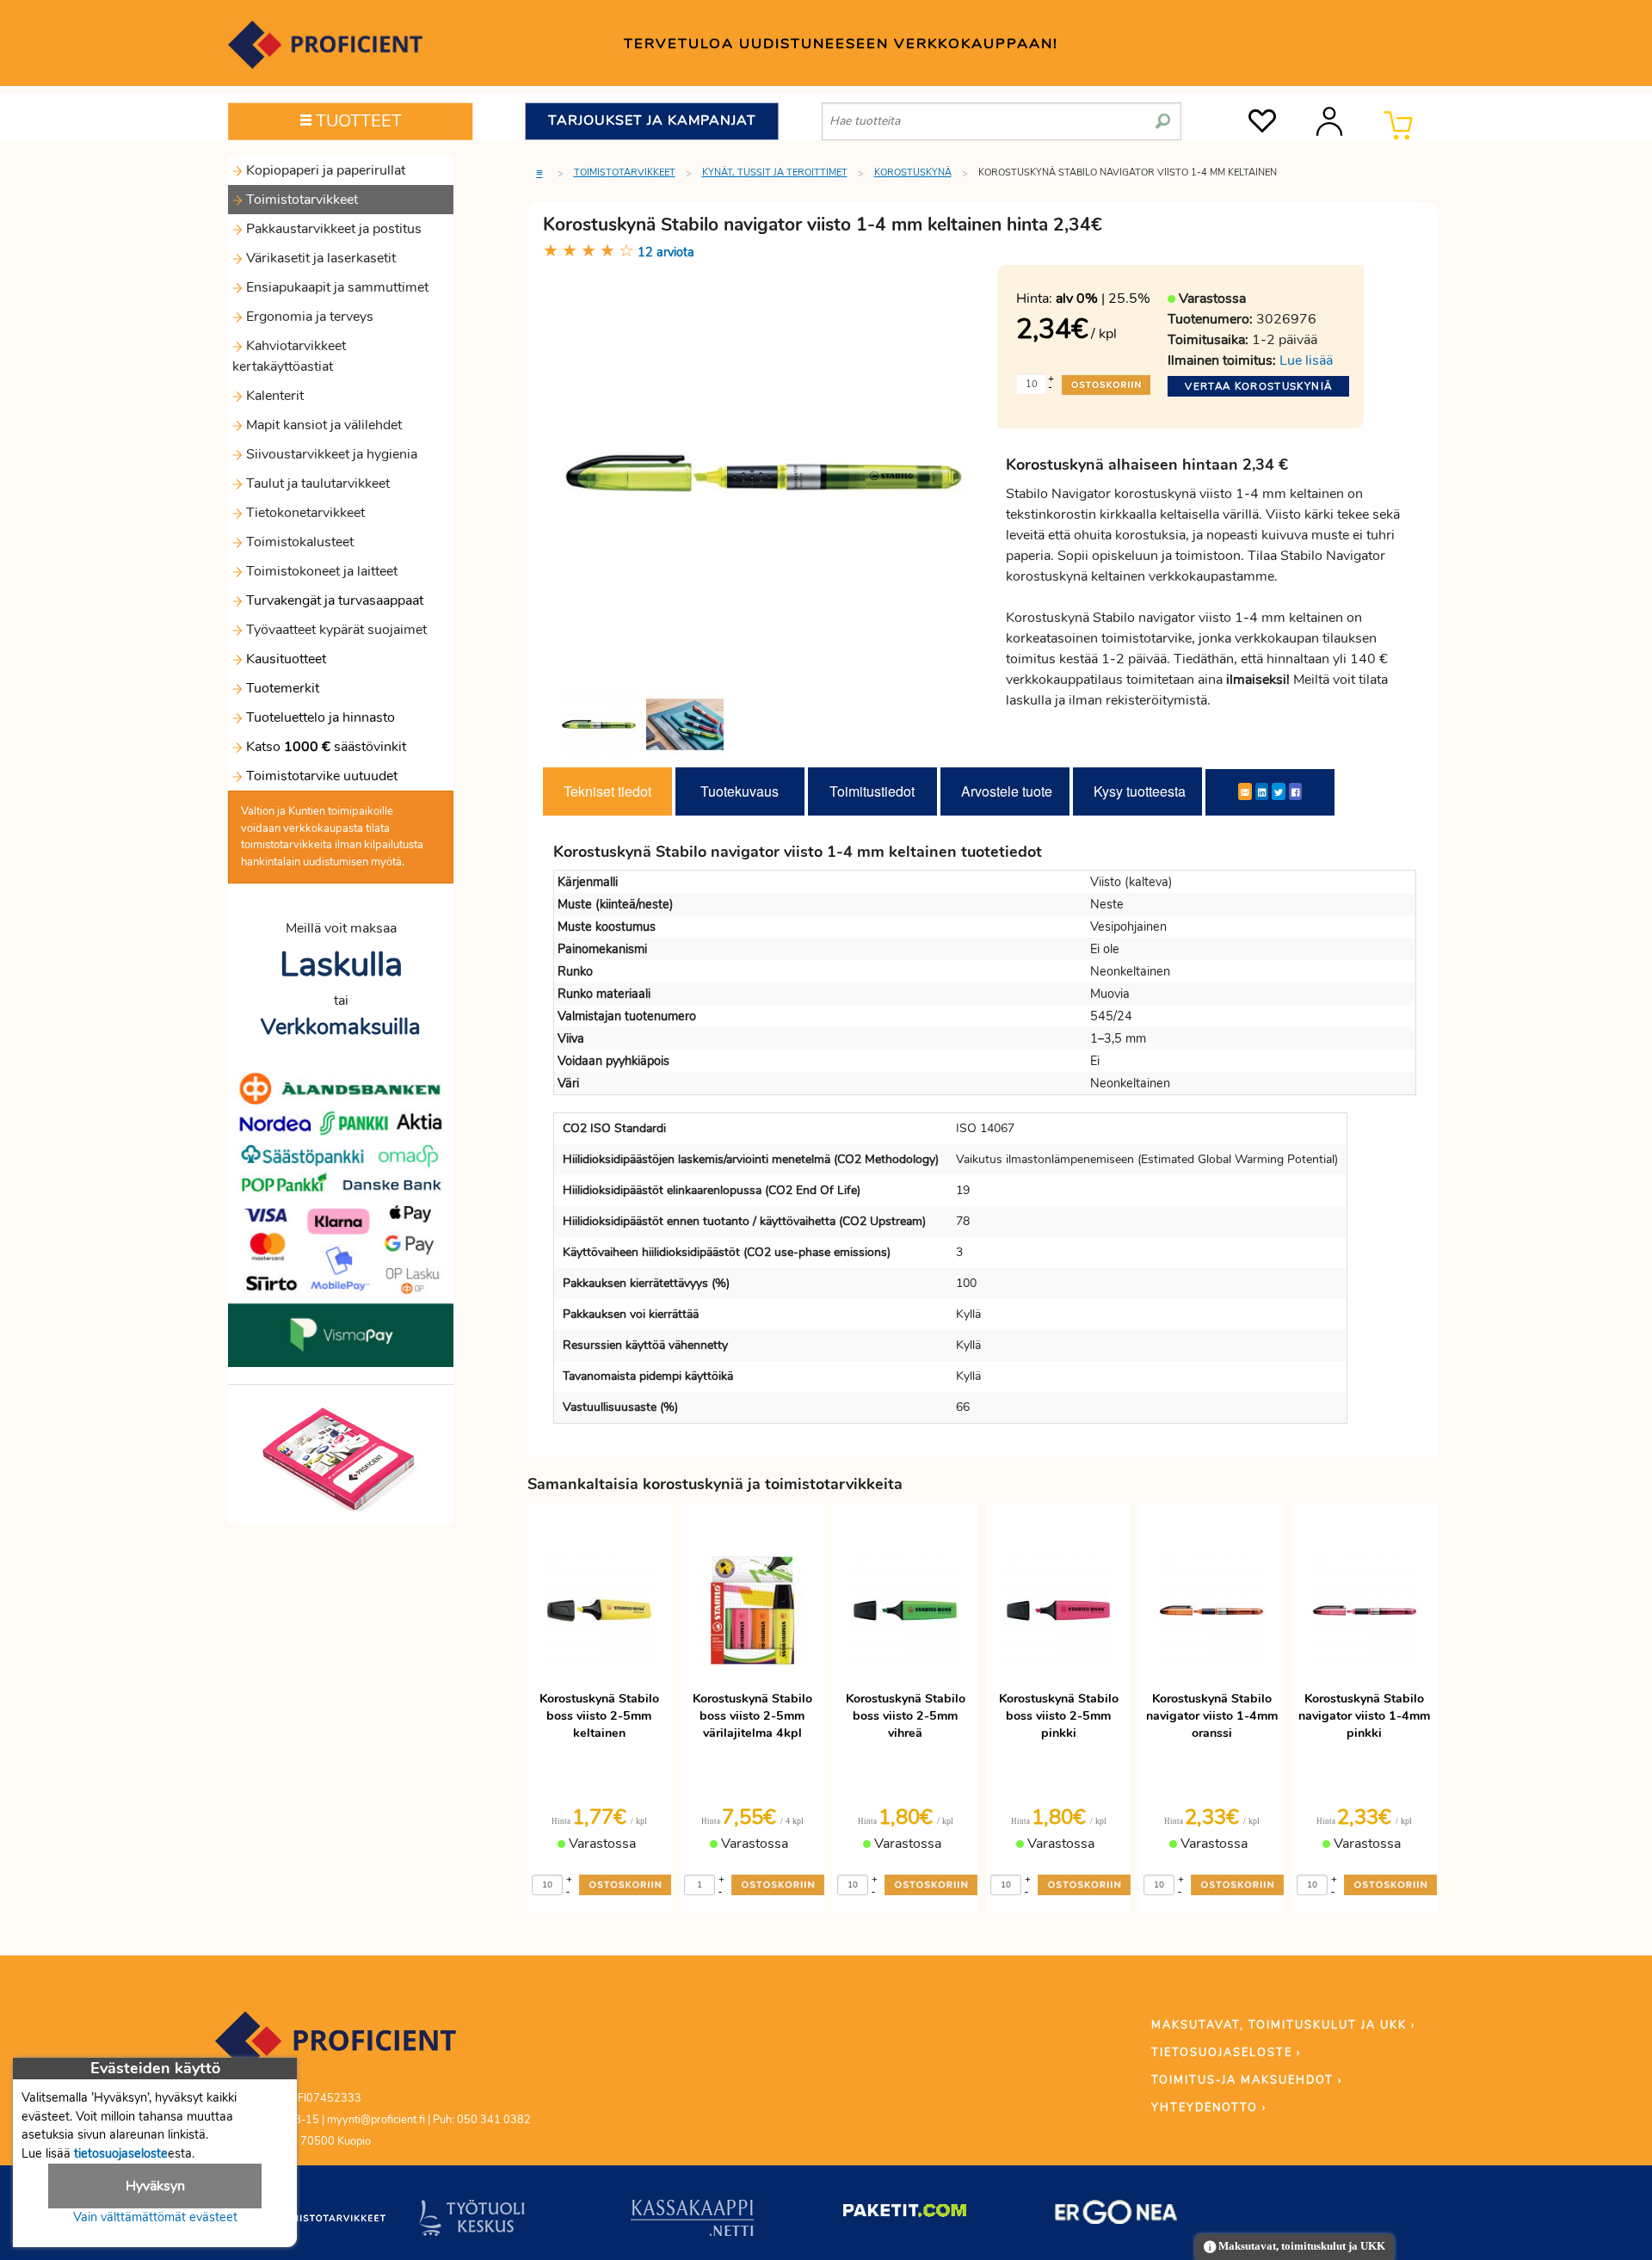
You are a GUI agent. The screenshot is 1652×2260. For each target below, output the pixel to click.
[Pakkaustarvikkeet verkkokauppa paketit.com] (905, 2214)
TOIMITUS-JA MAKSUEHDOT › (1247, 2080)
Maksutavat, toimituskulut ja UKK (1301, 2246)
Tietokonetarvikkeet (304, 513)
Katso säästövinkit (326, 747)
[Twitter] (1279, 791)
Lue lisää (1306, 360)
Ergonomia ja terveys (308, 317)
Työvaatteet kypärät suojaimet (335, 630)
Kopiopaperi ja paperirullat (324, 170)
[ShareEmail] (1245, 791)
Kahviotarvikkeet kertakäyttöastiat (289, 356)
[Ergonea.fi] (1116, 2215)
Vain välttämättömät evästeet (155, 2217)
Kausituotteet (284, 659)
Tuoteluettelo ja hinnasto (321, 717)
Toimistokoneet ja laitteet (320, 571)
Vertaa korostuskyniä (1258, 386)
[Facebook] (1295, 791)
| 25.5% (1103, 299)
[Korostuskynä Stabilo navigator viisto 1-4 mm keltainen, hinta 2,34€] (764, 472)
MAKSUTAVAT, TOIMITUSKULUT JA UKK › (1283, 2025)
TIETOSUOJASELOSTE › (1226, 2053)
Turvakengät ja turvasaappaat (333, 600)
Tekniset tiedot (607, 791)
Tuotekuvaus (740, 791)
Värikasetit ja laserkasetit (319, 258)
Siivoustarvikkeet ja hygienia (330, 454)
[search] (1163, 114)
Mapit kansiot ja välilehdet (322, 425)
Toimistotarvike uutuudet (320, 776)
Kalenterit (273, 396)
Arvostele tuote (1007, 791)
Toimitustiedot (872, 791)
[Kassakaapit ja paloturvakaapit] (692, 2221)
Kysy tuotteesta (1140, 791)
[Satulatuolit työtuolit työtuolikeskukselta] (472, 2221)
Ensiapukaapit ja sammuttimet (336, 287)
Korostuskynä (913, 172)
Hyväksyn (155, 2186)
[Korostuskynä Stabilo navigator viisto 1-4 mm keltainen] (599, 724)
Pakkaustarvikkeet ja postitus (332, 229)
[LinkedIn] (1262, 791)
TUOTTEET (357, 121)
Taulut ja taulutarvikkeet (316, 483)
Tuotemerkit (283, 688)
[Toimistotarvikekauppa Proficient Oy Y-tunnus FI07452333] (336, 2049)
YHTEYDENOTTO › (1209, 2108)
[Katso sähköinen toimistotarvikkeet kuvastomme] (341, 1458)
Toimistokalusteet (298, 542)
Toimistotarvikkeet (300, 200)
